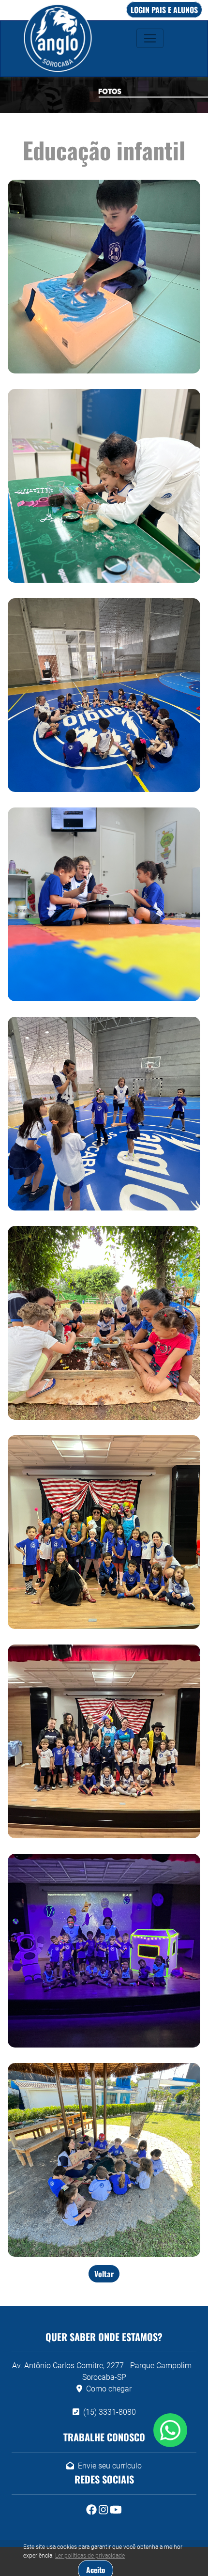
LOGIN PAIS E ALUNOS (164, 10)
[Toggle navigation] (150, 38)
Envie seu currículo (110, 2466)
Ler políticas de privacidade (90, 2556)
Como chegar (109, 2389)
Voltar (104, 2274)
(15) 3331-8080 (110, 2412)
